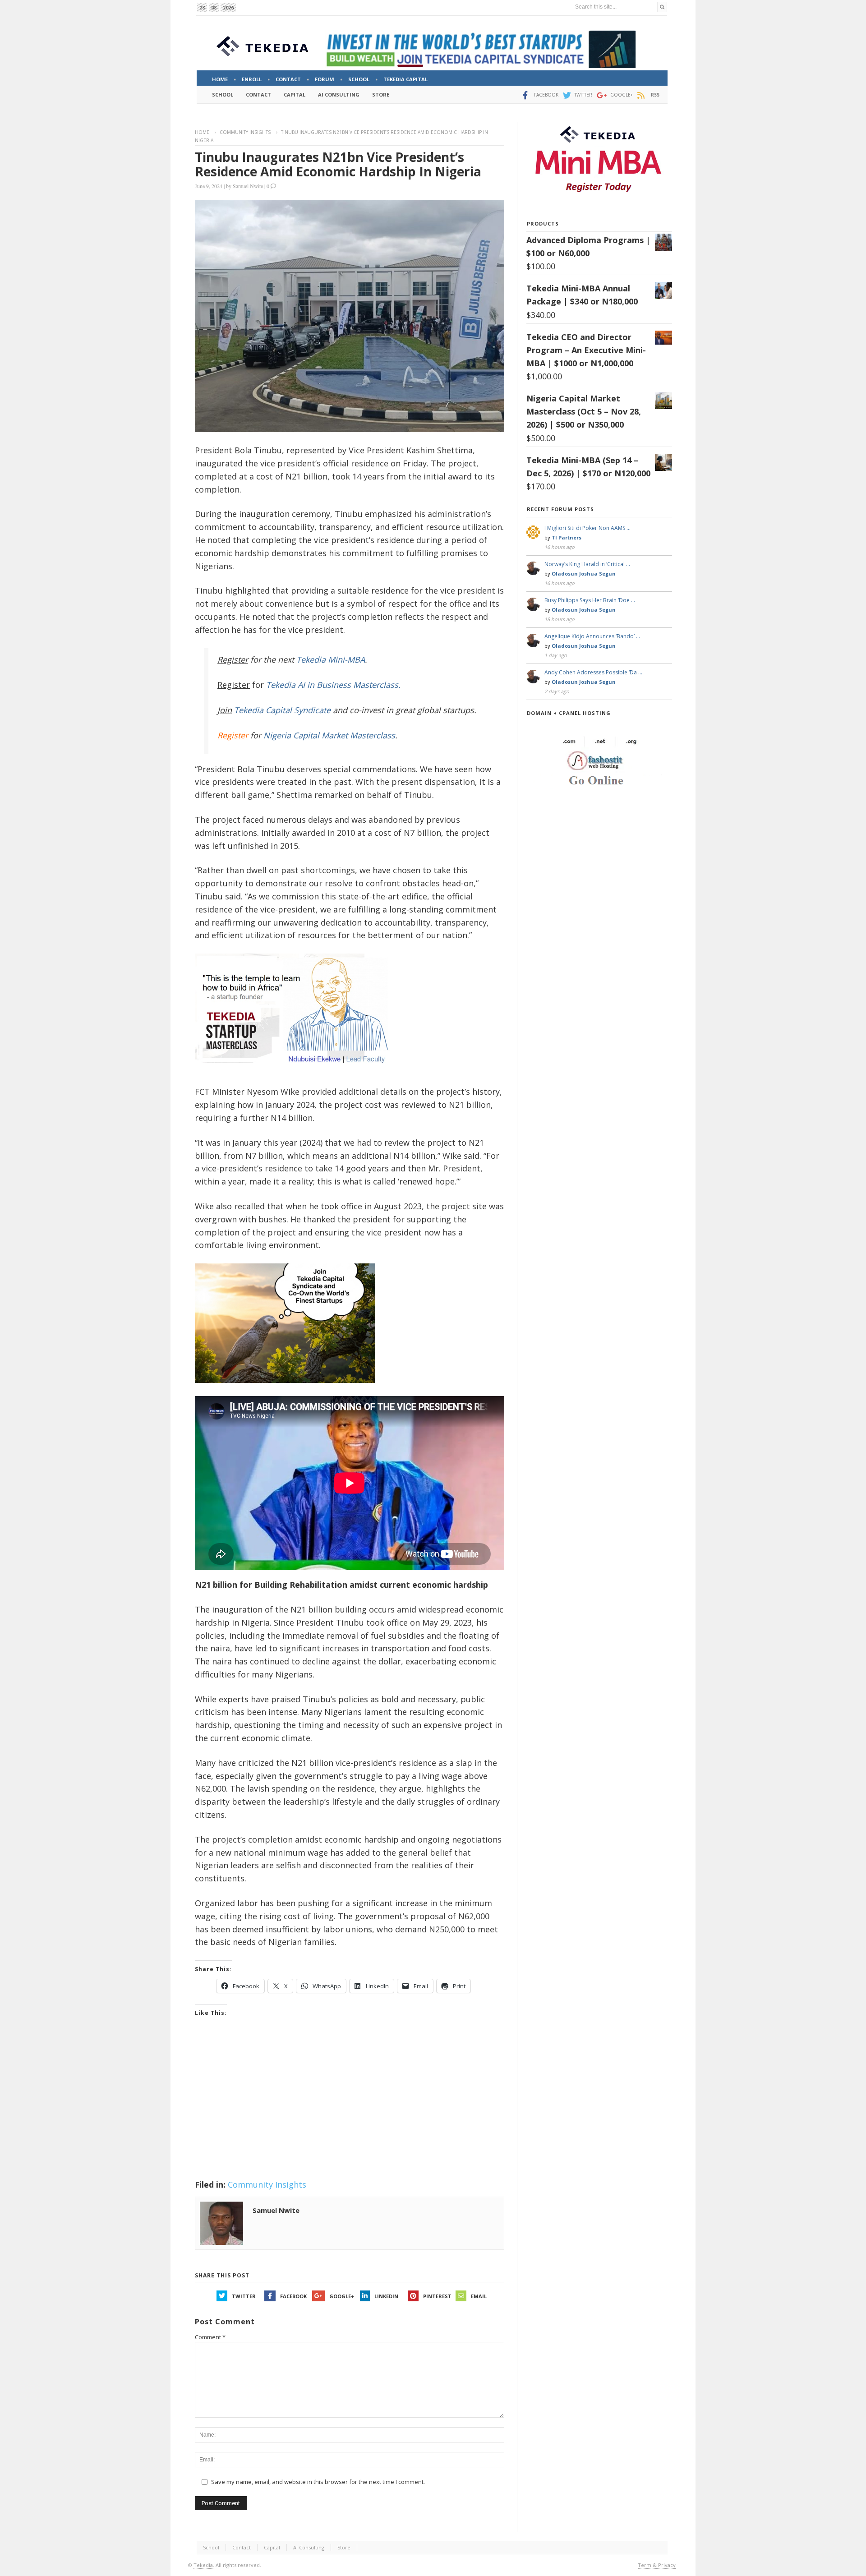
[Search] (662, 7)
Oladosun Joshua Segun (584, 574)
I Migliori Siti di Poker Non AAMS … (587, 528)
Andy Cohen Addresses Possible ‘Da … (593, 672)
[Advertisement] (350, 2110)
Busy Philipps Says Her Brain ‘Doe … (590, 600)
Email (479, 2296)
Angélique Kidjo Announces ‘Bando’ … (592, 636)
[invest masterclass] (296, 1075)
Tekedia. (204, 2565)
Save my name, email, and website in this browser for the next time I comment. (318, 2482)
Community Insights (245, 132)
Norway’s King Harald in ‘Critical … (587, 564)
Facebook (293, 2296)
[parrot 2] (285, 1390)
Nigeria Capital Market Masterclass (329, 735)
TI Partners (567, 537)
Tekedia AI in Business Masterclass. (333, 685)
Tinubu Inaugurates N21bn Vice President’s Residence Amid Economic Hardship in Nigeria (338, 164)
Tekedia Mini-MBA (331, 659)
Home (202, 132)
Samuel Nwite (248, 186)
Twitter (244, 2296)
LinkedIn (386, 2296)
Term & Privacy (657, 2565)
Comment (210, 2337)
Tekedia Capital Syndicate (281, 710)
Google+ (342, 2296)
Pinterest (437, 2296)
